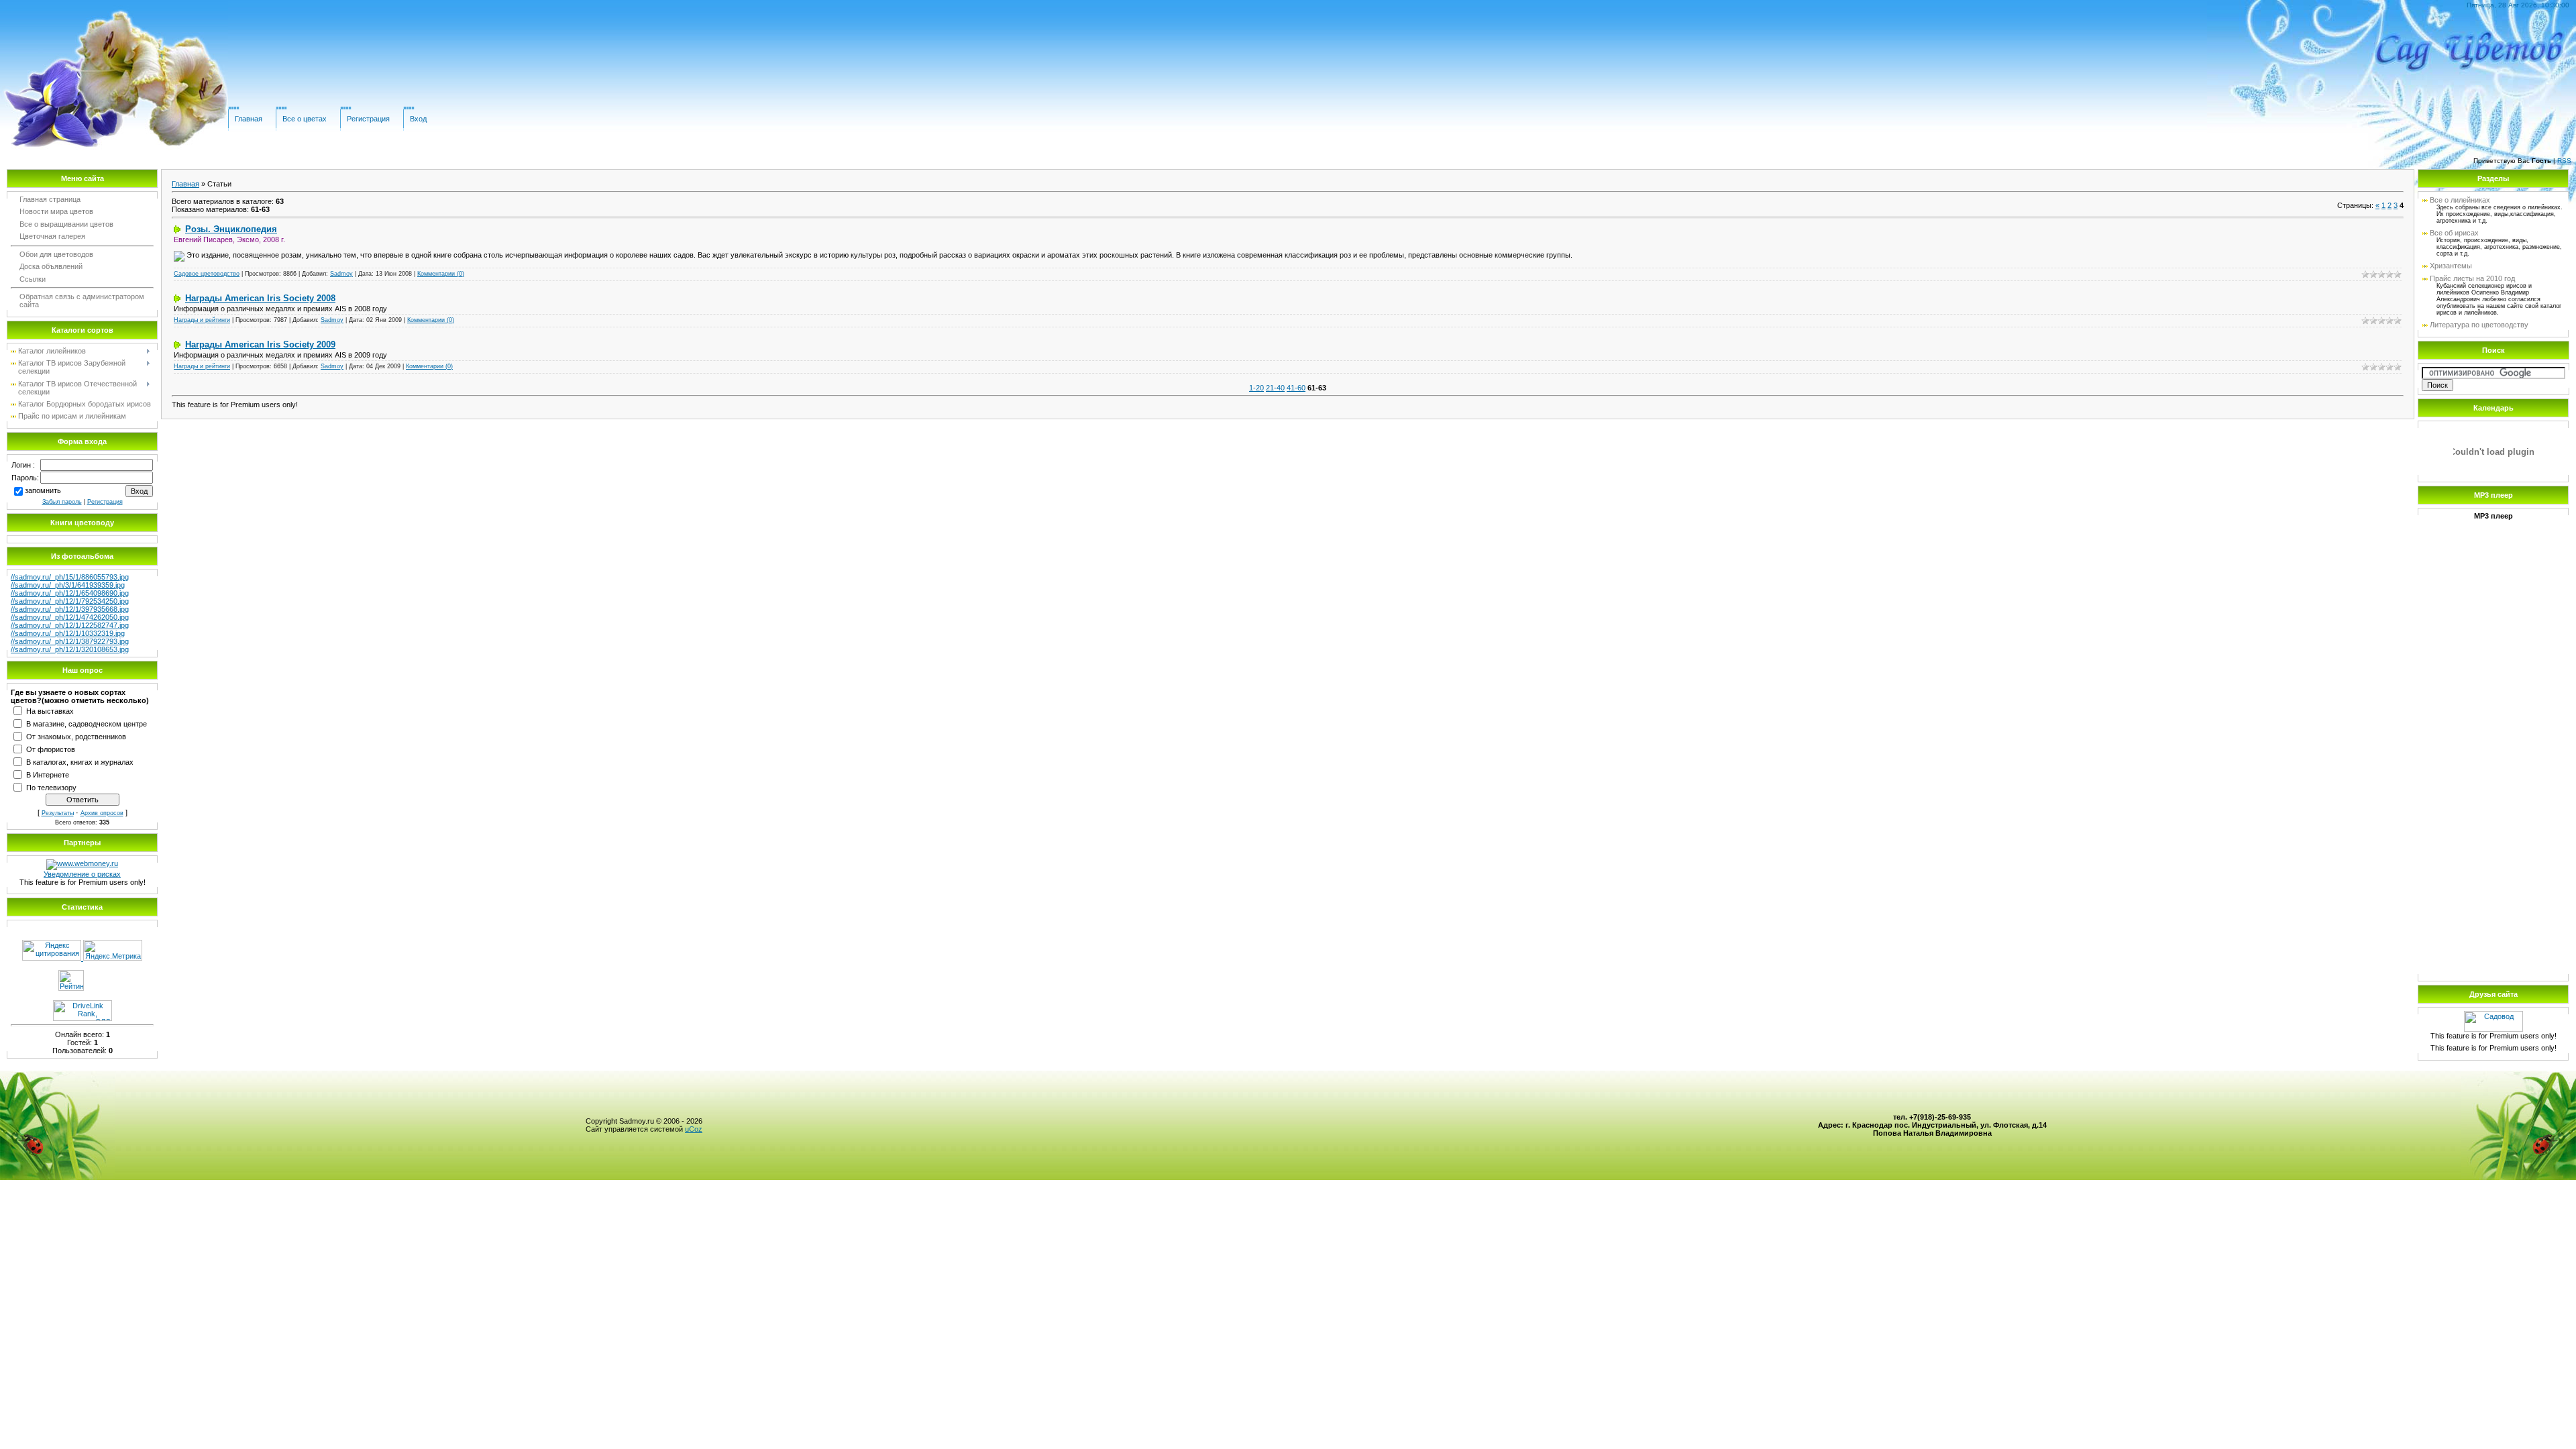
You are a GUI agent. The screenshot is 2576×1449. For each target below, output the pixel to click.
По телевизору (51, 787)
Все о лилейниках (2460, 200)
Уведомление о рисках (82, 874)
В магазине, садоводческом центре (87, 723)
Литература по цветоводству (2479, 325)
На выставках (50, 710)
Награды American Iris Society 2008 (260, 298)
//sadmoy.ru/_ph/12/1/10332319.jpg (68, 633)
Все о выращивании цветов (66, 224)
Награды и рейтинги (202, 320)
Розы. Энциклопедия (231, 229)
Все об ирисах (2454, 233)
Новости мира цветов (56, 211)
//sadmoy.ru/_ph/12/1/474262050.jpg (70, 617)
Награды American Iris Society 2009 (260, 344)
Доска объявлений (51, 266)
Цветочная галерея (52, 236)
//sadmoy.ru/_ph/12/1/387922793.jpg (70, 641)
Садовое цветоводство (207, 274)
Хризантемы (2451, 266)
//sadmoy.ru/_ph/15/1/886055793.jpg (70, 577)
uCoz (694, 1129)
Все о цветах (305, 119)
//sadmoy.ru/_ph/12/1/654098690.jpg (70, 593)
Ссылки (33, 279)
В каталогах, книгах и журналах (80, 761)
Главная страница (50, 199)
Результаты (58, 813)
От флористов (51, 749)
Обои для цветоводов (56, 254)
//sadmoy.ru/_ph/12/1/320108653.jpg (70, 649)
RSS (2564, 161)
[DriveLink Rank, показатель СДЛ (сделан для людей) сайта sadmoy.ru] (83, 1018)
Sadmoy (341, 274)
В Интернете (48, 774)
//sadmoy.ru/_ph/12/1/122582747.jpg (70, 625)
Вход (418, 119)
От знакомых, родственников (76, 736)
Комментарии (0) (441, 274)
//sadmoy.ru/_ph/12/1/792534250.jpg (70, 601)
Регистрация (368, 119)
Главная (249, 119)
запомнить (43, 490)
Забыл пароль (62, 502)
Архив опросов (102, 813)
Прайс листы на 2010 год (2472, 278)
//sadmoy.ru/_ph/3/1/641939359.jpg (68, 585)
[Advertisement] (2493, 768)
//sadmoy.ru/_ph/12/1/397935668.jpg (70, 609)
